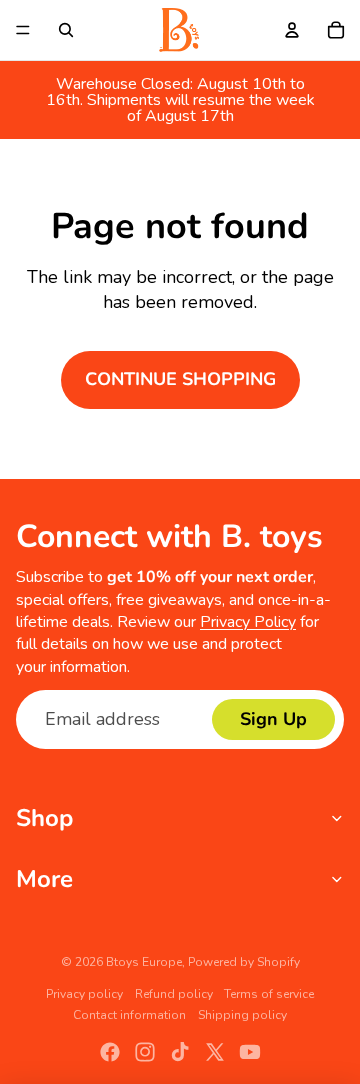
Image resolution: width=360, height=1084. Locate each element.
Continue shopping (180, 379)
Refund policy (174, 994)
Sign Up (273, 719)
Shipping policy (242, 1015)
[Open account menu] (292, 30)
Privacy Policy (248, 622)
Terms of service (269, 994)
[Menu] (23, 30)
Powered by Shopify (244, 962)
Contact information (129, 1015)
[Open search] (66, 30)
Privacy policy (84, 994)
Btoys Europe (144, 962)
